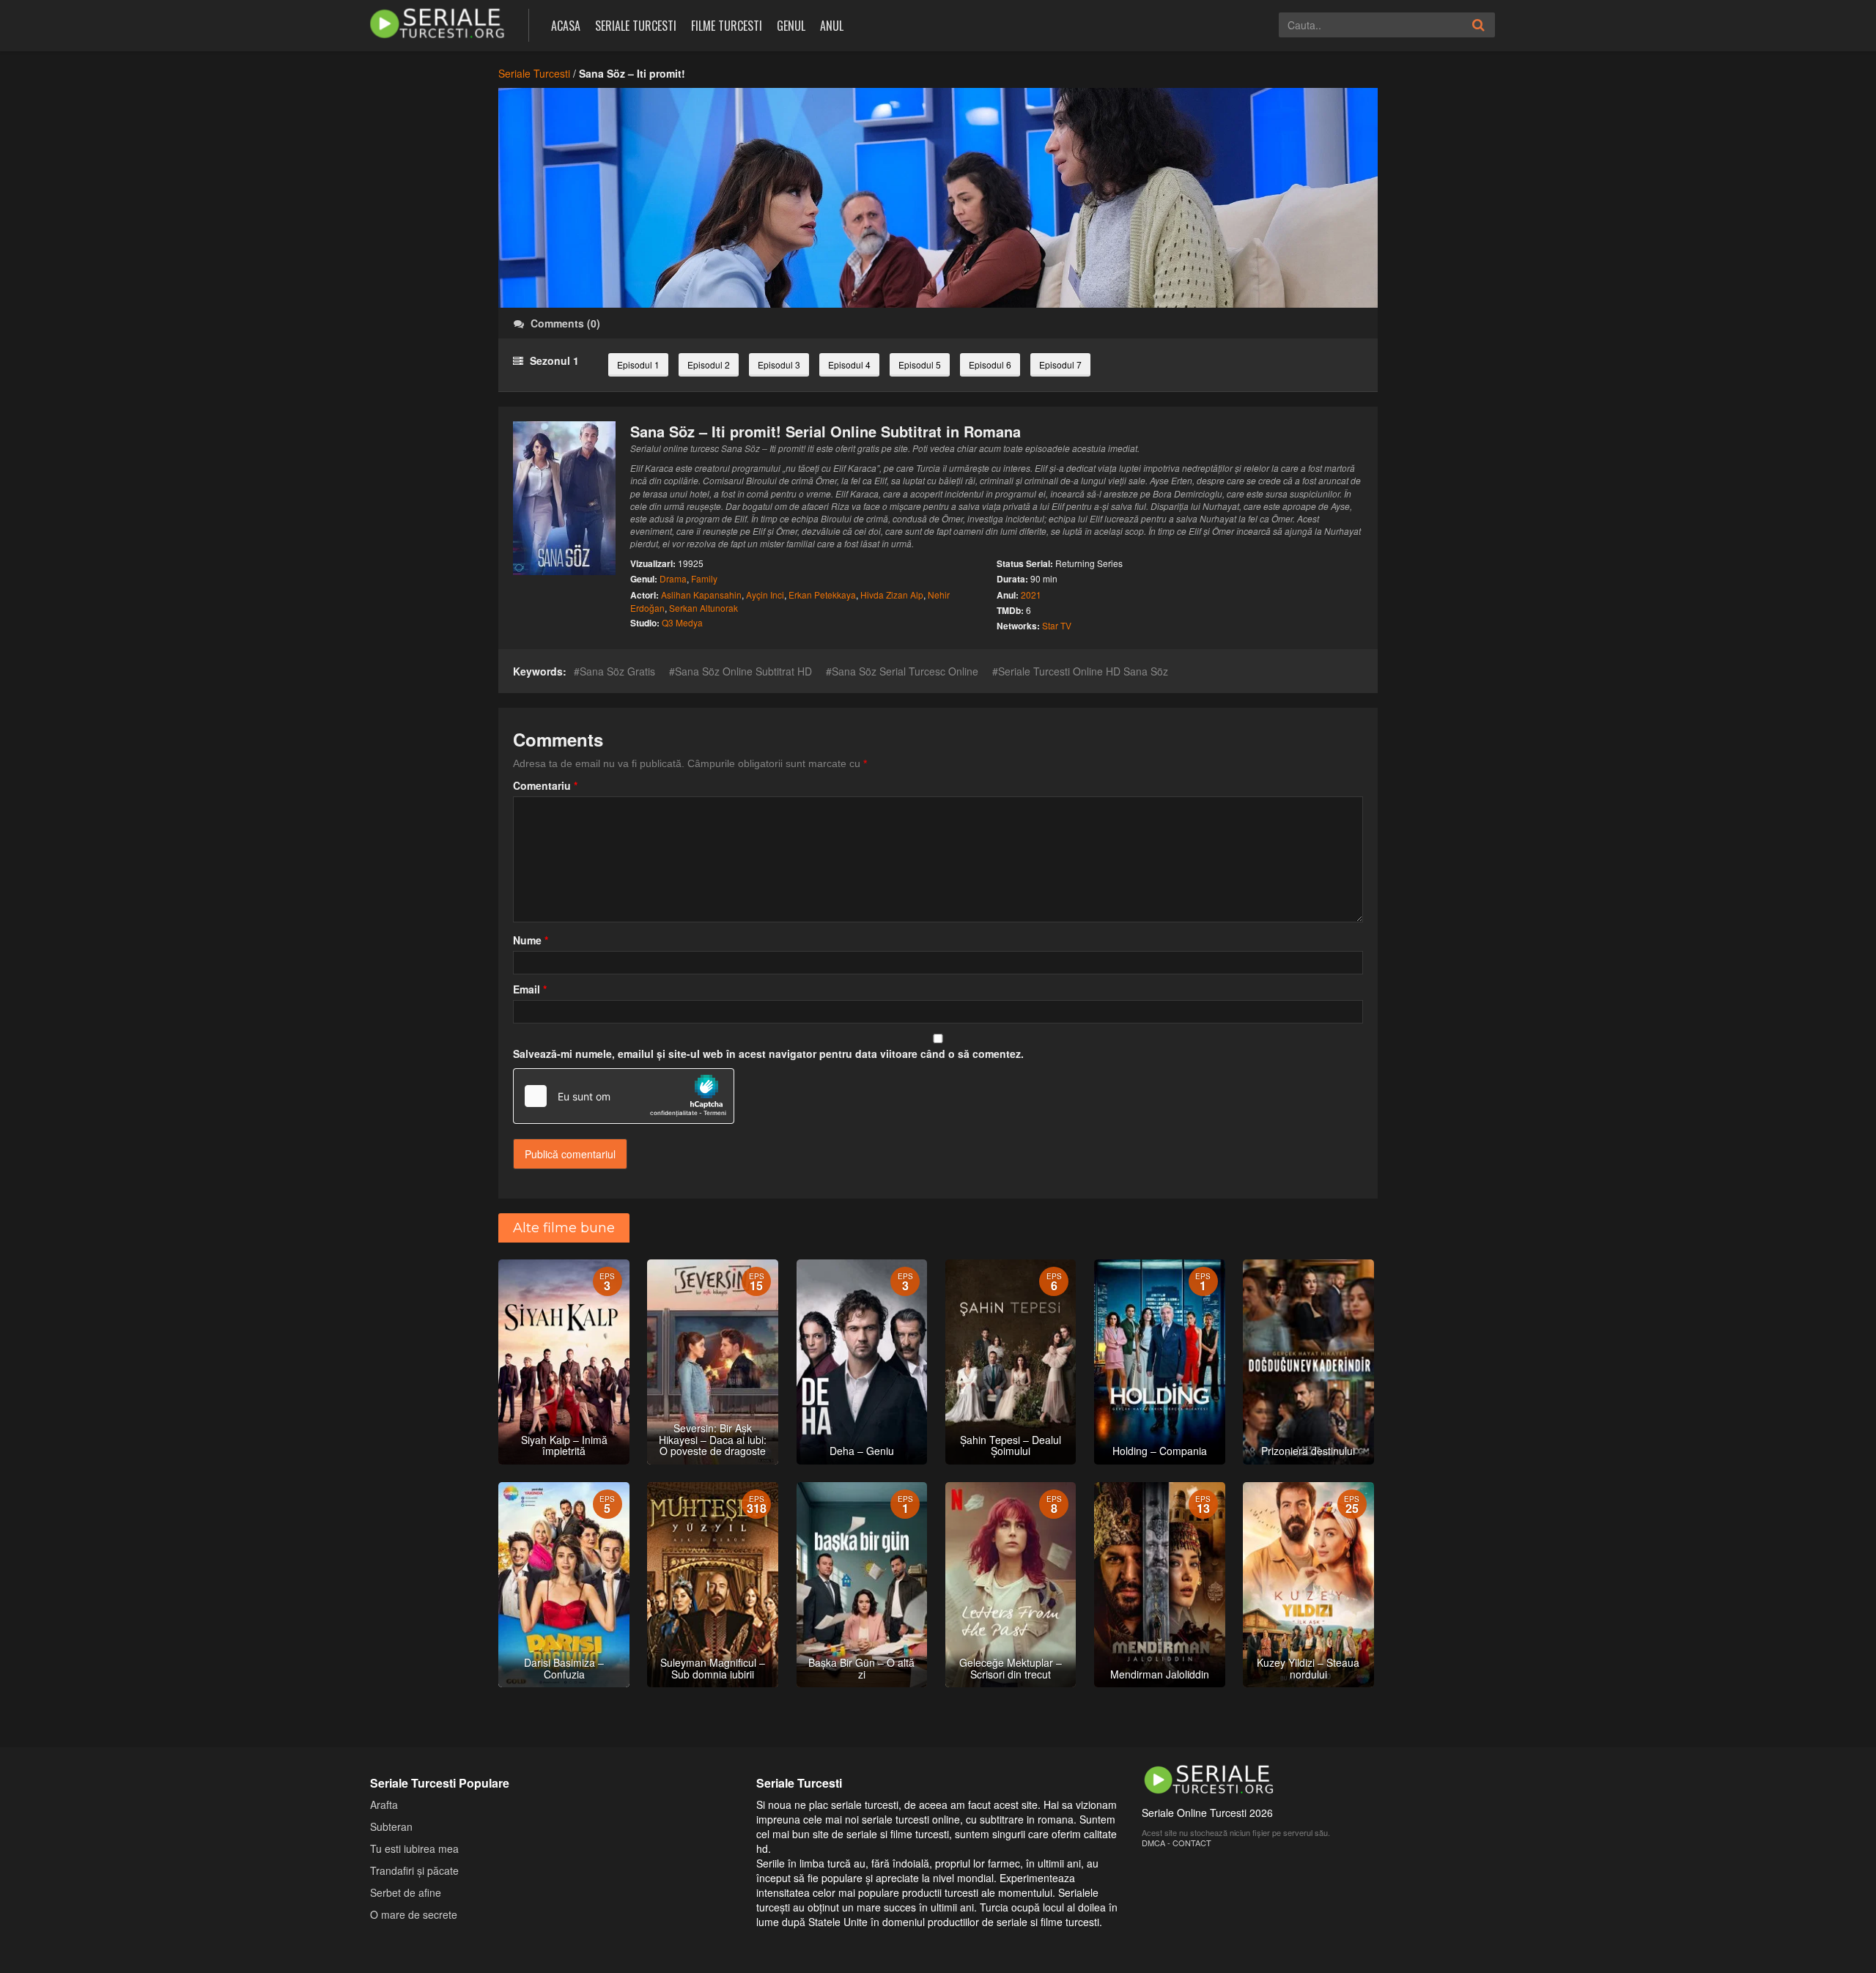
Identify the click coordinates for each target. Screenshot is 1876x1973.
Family (704, 578)
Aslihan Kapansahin (701, 595)
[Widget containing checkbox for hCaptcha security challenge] (624, 1096)
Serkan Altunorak (703, 608)
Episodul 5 (920, 364)
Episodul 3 (779, 364)
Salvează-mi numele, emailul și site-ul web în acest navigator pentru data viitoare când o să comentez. (768, 1054)
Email (530, 989)
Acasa (566, 26)
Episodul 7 (1060, 364)
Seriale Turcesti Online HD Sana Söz (1083, 671)
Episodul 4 (849, 364)
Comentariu (545, 785)
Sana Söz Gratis (617, 671)
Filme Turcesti (727, 26)
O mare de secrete (414, 1914)
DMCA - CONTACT (1177, 1843)
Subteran (391, 1826)
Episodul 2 (709, 364)
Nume (531, 940)
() (565, 323)
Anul (832, 26)
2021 (1031, 595)
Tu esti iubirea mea (414, 1848)
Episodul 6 (990, 364)
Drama (673, 578)
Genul (791, 26)
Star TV (1057, 625)
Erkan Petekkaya (822, 595)
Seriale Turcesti (636, 26)
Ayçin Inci (765, 595)
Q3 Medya (682, 622)
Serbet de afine (406, 1892)
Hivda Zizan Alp (892, 595)
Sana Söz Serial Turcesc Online (905, 671)
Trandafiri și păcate (414, 1870)
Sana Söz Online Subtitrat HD (743, 671)
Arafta (384, 1804)
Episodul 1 (638, 364)
